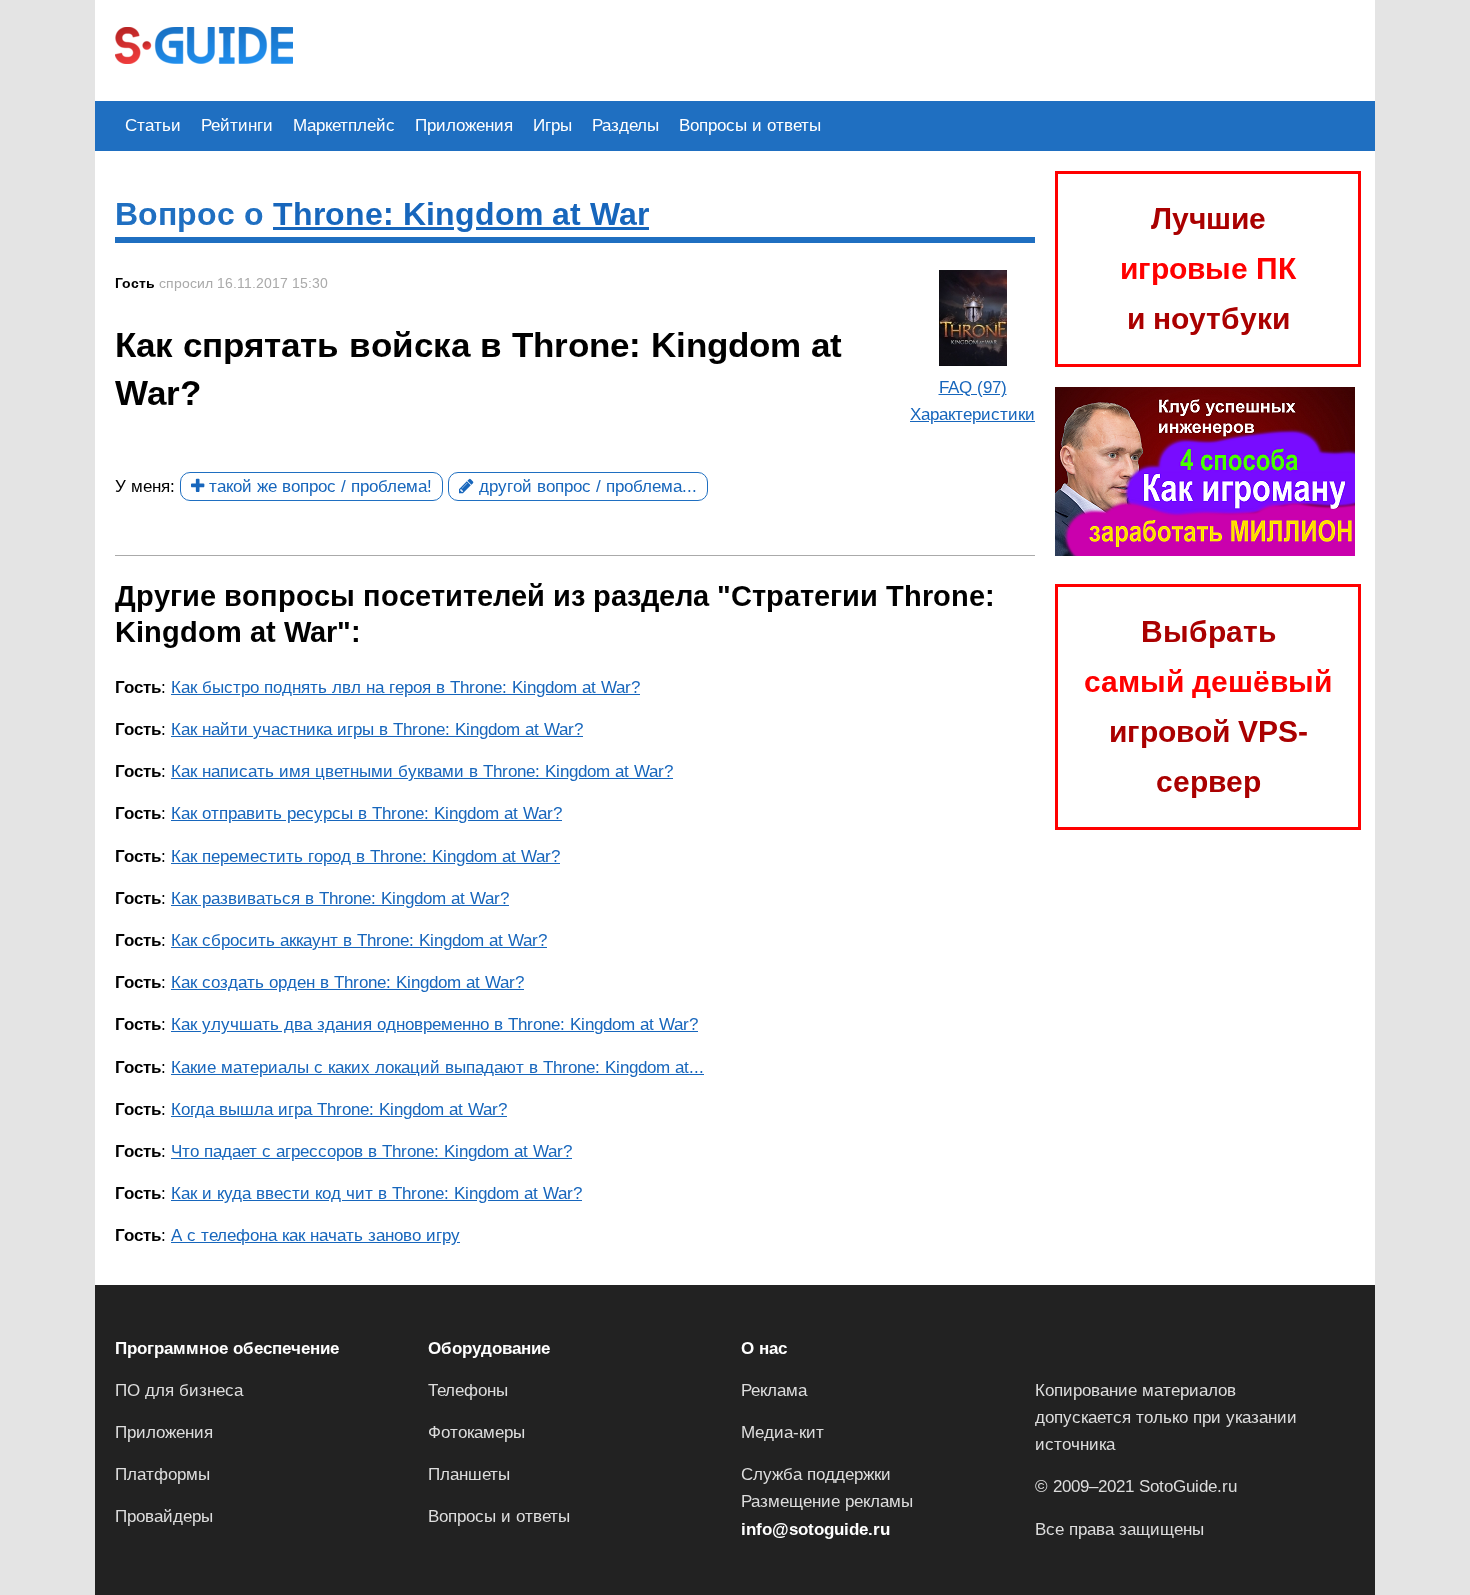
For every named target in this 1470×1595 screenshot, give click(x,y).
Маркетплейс (344, 125)
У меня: (145, 486)
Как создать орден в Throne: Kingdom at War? (347, 982)
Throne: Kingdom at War (461, 214)
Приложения (464, 125)
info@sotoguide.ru (815, 1529)
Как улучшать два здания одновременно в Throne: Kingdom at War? (434, 1024)
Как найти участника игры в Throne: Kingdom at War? (377, 729)
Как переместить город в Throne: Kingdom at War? (365, 856)
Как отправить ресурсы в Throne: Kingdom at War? (366, 813)
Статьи (153, 125)
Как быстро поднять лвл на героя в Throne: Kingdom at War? (405, 687)
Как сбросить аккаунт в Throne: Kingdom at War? (359, 940)
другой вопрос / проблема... (585, 486)
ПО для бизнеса (179, 1390)
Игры (552, 125)
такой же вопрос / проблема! (318, 486)
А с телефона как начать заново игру (315, 1235)
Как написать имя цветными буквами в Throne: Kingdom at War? (422, 771)
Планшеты (469, 1474)
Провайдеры (164, 1516)
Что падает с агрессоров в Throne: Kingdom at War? (371, 1151)
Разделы (625, 125)
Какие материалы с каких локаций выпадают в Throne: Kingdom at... (437, 1067)
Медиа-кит (782, 1432)
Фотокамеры (476, 1432)
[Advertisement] (677, 48)
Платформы (162, 1474)
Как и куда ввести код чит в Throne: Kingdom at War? (376, 1193)
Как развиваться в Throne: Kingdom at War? (340, 898)
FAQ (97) (973, 387)
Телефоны (468, 1390)
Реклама (774, 1390)
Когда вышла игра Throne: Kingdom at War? (339, 1109)
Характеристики (972, 414)
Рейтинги (237, 125)
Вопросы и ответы (750, 125)
